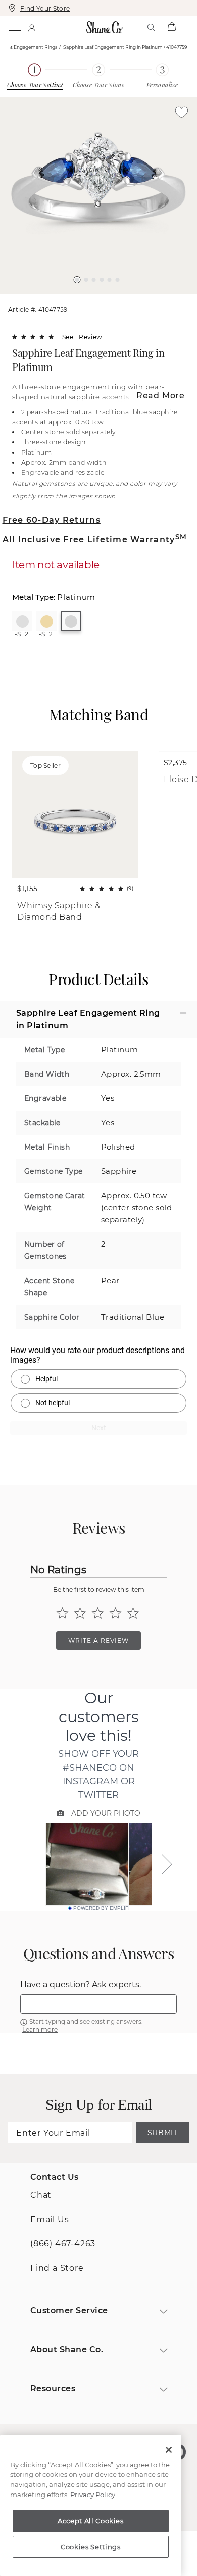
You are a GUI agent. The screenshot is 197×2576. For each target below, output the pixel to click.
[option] (98, 195)
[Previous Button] (94, 299)
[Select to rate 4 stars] (115, 1613)
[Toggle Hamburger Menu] (14, 27)
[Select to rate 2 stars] (80, 1613)
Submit (163, 2133)
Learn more (40, 2030)
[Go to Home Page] (105, 27)
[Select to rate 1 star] (62, 1613)
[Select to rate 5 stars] (133, 1613)
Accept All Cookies (91, 2521)
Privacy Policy (93, 2495)
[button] (77, 280)
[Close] (169, 2450)
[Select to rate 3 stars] (98, 1613)
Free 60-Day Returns (52, 520)
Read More (161, 396)
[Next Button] (104, 299)
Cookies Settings (91, 2547)
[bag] (171, 27)
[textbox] (98, 2004)
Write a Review (98, 1640)
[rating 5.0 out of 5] (33, 337)
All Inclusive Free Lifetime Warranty (95, 539)
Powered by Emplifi (102, 1908)
